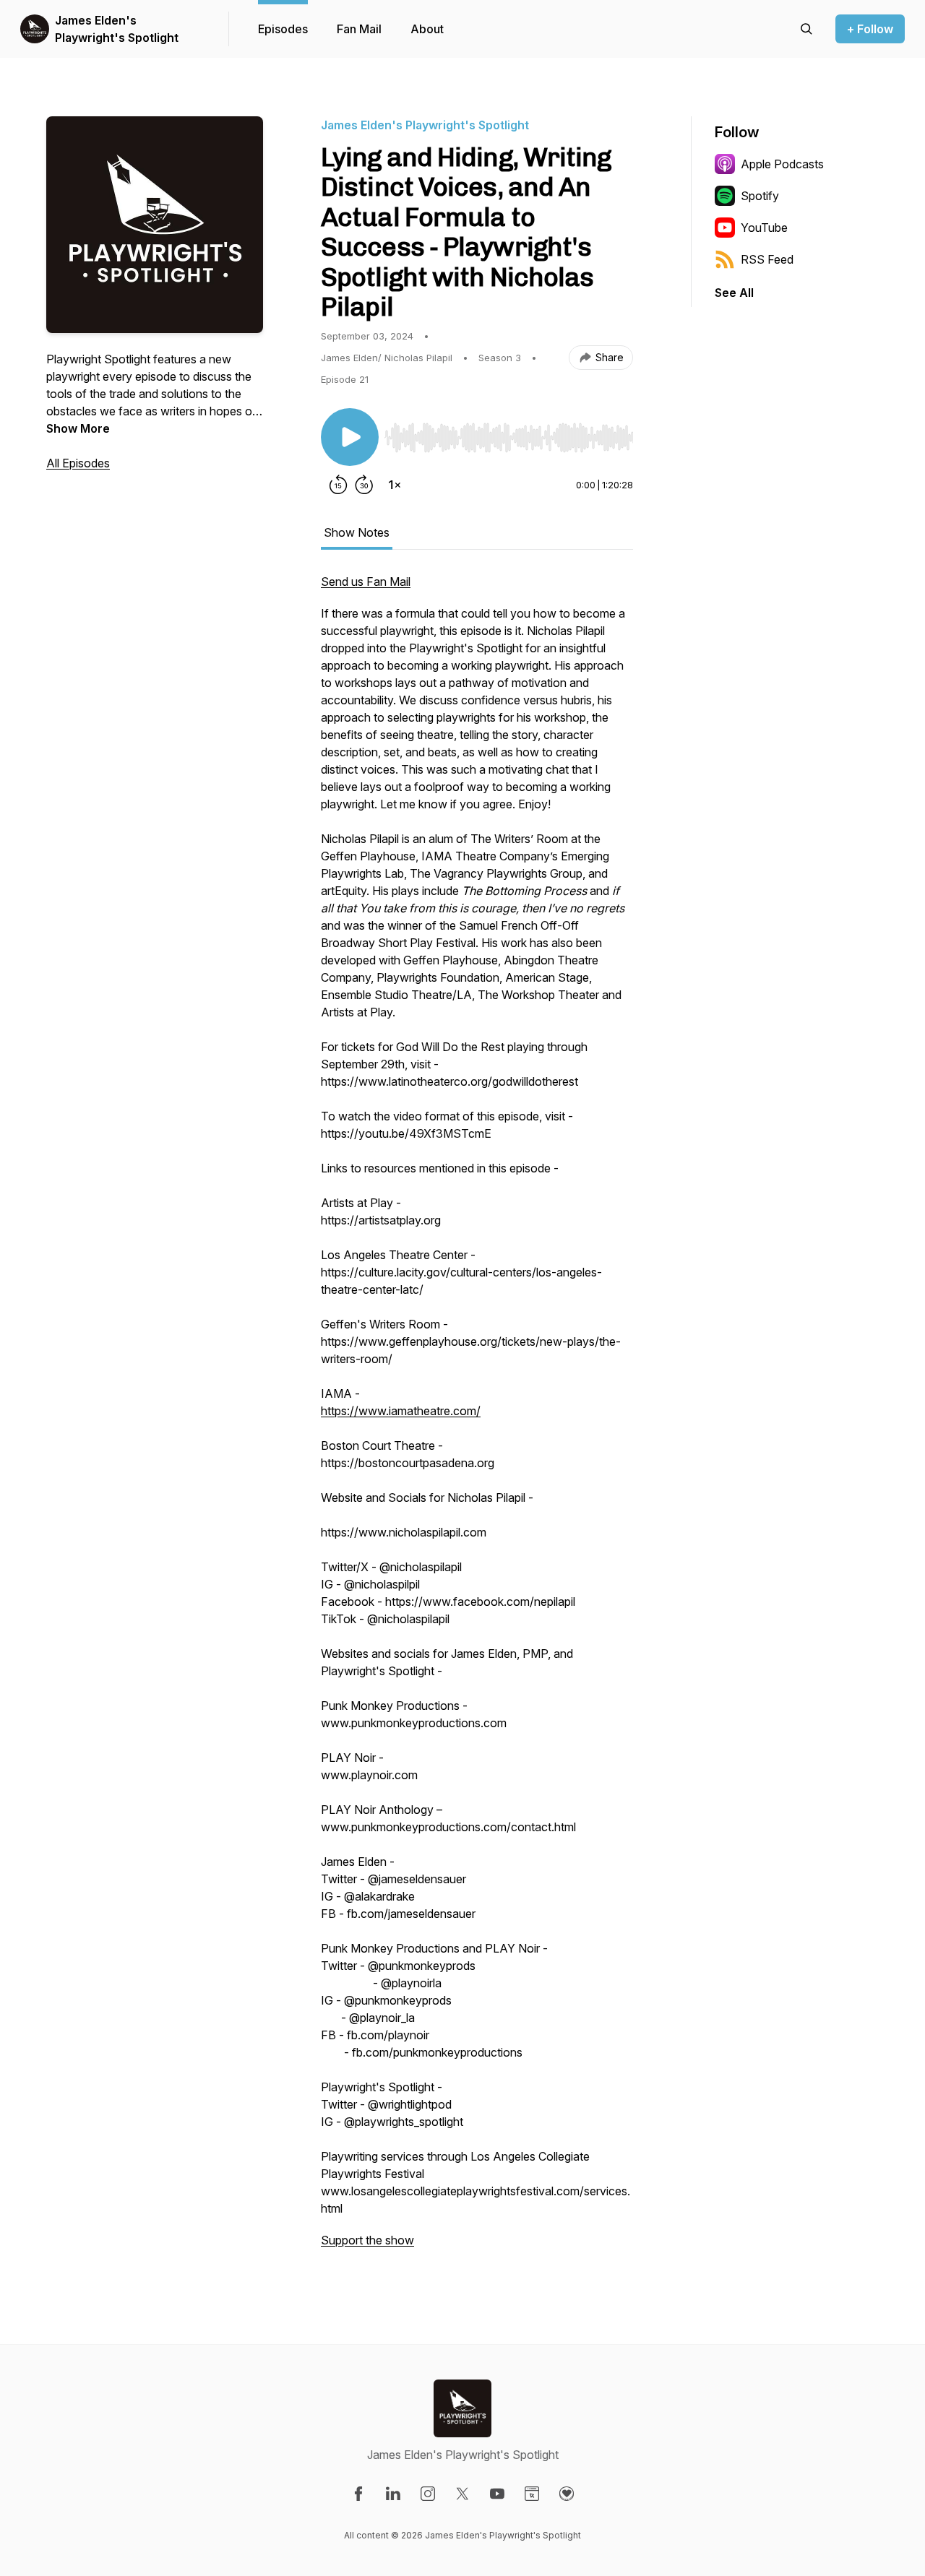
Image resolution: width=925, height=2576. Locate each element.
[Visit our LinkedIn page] (393, 2494)
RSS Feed (767, 259)
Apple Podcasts (782, 164)
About (427, 29)
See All (734, 293)
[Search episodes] (806, 29)
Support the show (367, 2240)
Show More (78, 428)
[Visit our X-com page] (462, 2494)
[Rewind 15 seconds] (338, 485)
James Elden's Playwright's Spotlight (117, 29)
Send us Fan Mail (366, 582)
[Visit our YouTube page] (497, 2494)
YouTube (764, 228)
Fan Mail (359, 29)
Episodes (283, 29)
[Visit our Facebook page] (358, 2494)
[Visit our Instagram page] (428, 2494)
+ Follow (870, 29)
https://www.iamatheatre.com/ (401, 1411)
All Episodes (78, 463)
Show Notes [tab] (357, 532)
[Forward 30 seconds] (364, 485)
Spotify (760, 196)
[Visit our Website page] (532, 2494)
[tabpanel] (477, 1418)
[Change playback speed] (395, 485)
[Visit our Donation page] (567, 2494)
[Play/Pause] (350, 437)
